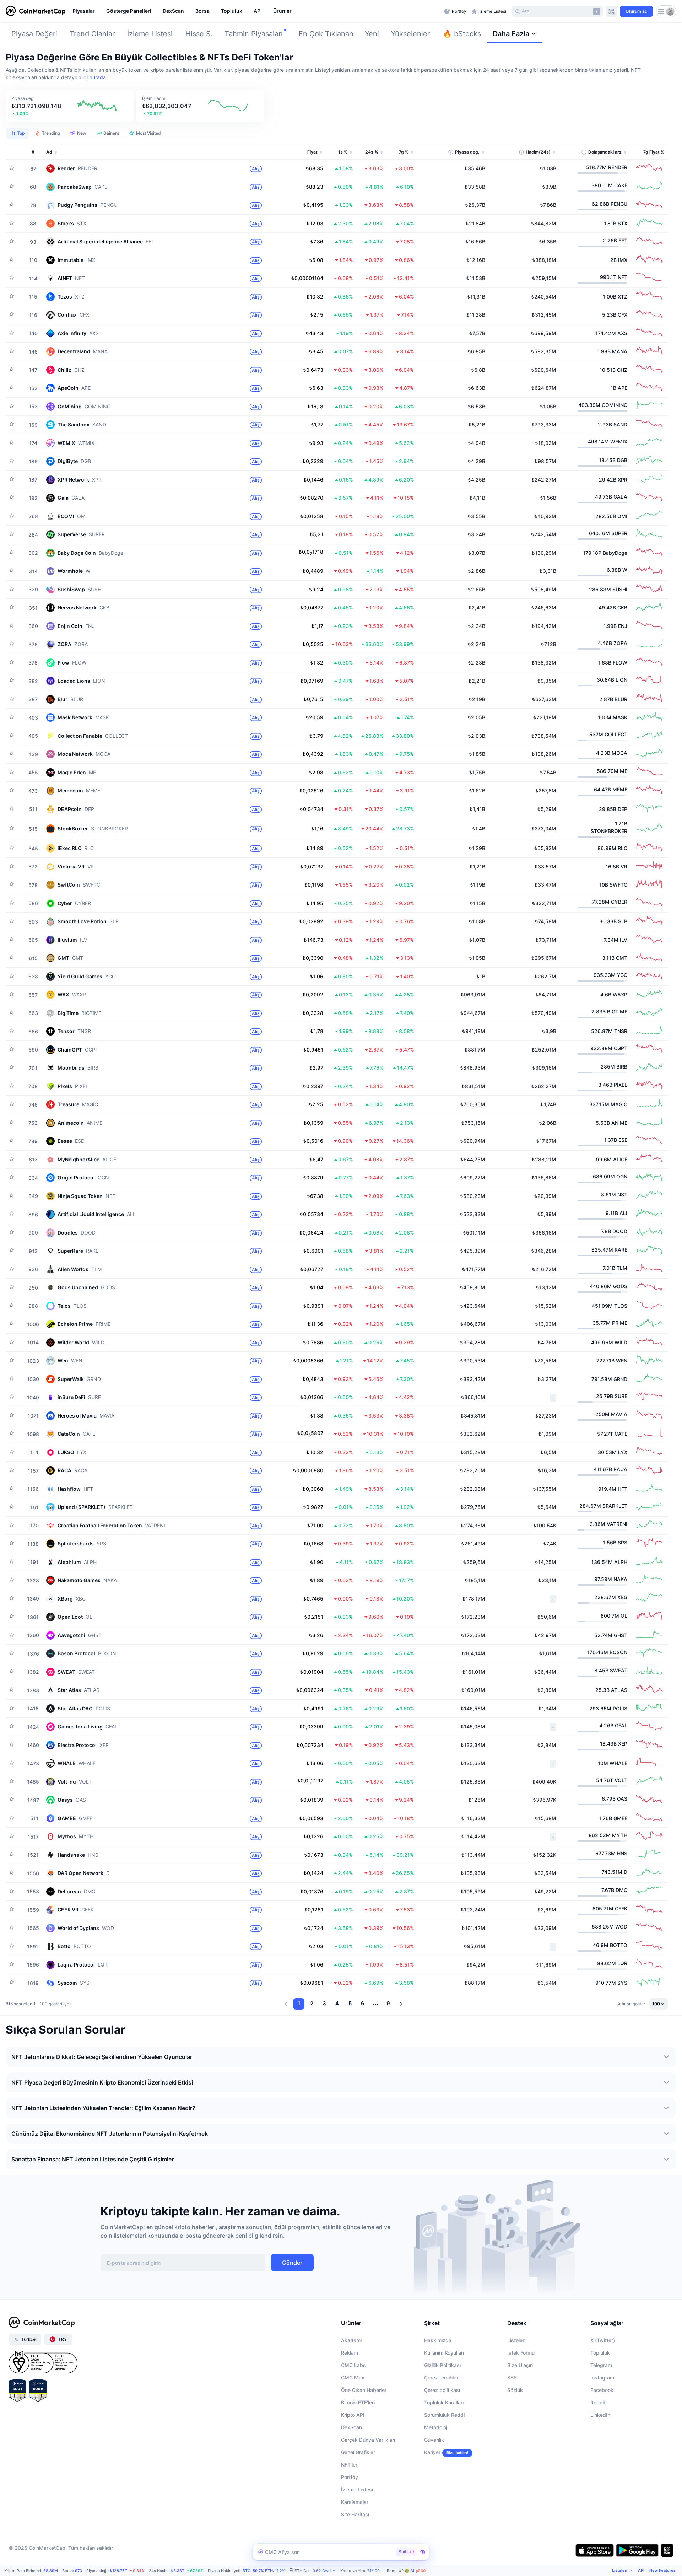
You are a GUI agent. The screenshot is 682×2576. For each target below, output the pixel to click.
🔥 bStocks (462, 34)
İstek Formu (521, 2353)
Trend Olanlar (92, 34)
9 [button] (388, 2003)
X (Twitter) (603, 2340)
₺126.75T (118, 2571)
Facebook (602, 2390)
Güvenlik (434, 2440)
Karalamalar (355, 2502)
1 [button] (299, 2003)
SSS (512, 2378)
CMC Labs (353, 2365)
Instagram (602, 2378)
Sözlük (515, 2390)
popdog (423, 2571)
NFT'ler (349, 2465)
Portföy (350, 2477)
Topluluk (600, 2353)
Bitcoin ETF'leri (358, 2402)
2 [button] (312, 2003)
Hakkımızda (438, 2340)
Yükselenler (410, 34)
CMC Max (353, 2378)
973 (79, 2571)
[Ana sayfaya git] (36, 11)
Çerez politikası (442, 2390)
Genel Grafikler (358, 2452)
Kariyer (432, 2452)
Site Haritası (355, 2514)
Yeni (372, 34)
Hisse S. (199, 34)
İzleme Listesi (150, 34)
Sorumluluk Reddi (444, 2415)
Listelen (516, 2340)
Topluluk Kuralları (444, 2402)
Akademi (351, 2340)
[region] (256, 11)
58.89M (51, 2571)
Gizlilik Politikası (442, 2365)
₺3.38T (178, 2571)
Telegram (601, 2365)
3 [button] (324, 2003)
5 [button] (350, 2003)
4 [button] (337, 2003)
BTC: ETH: (264, 2571)
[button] (70, 106)
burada (98, 77)
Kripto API (353, 2415)
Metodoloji (436, 2427)
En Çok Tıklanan (326, 34)
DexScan (351, 2427)
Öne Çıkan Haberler (364, 2390)
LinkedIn (600, 2415)
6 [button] (363, 2003)
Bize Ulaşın (520, 2365)
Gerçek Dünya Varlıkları (368, 2440)
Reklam (350, 2353)
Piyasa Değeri (34, 34)
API (641, 2570)
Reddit (598, 2402)
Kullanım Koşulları (444, 2353)
